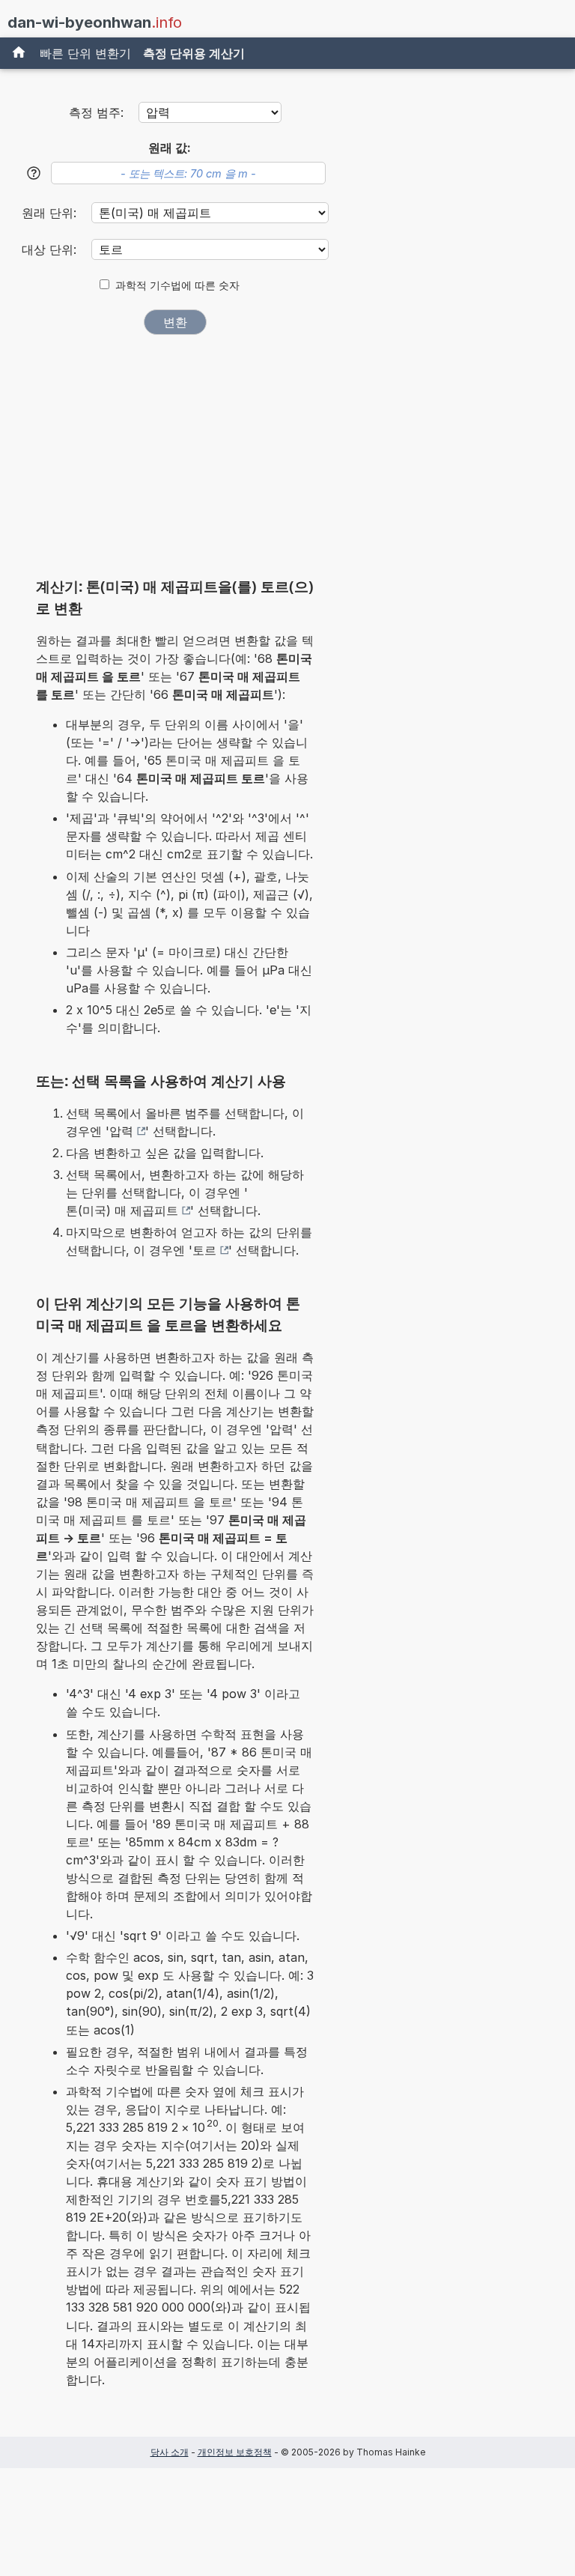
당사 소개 (170, 2452)
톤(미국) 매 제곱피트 (122, 1210)
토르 (204, 1250)
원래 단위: (51, 213)
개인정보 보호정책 (235, 2452)
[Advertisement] (175, 461)
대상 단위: (51, 249)
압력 (121, 1131)
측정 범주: (96, 112)
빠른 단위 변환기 (85, 53)
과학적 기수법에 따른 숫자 (177, 285)
